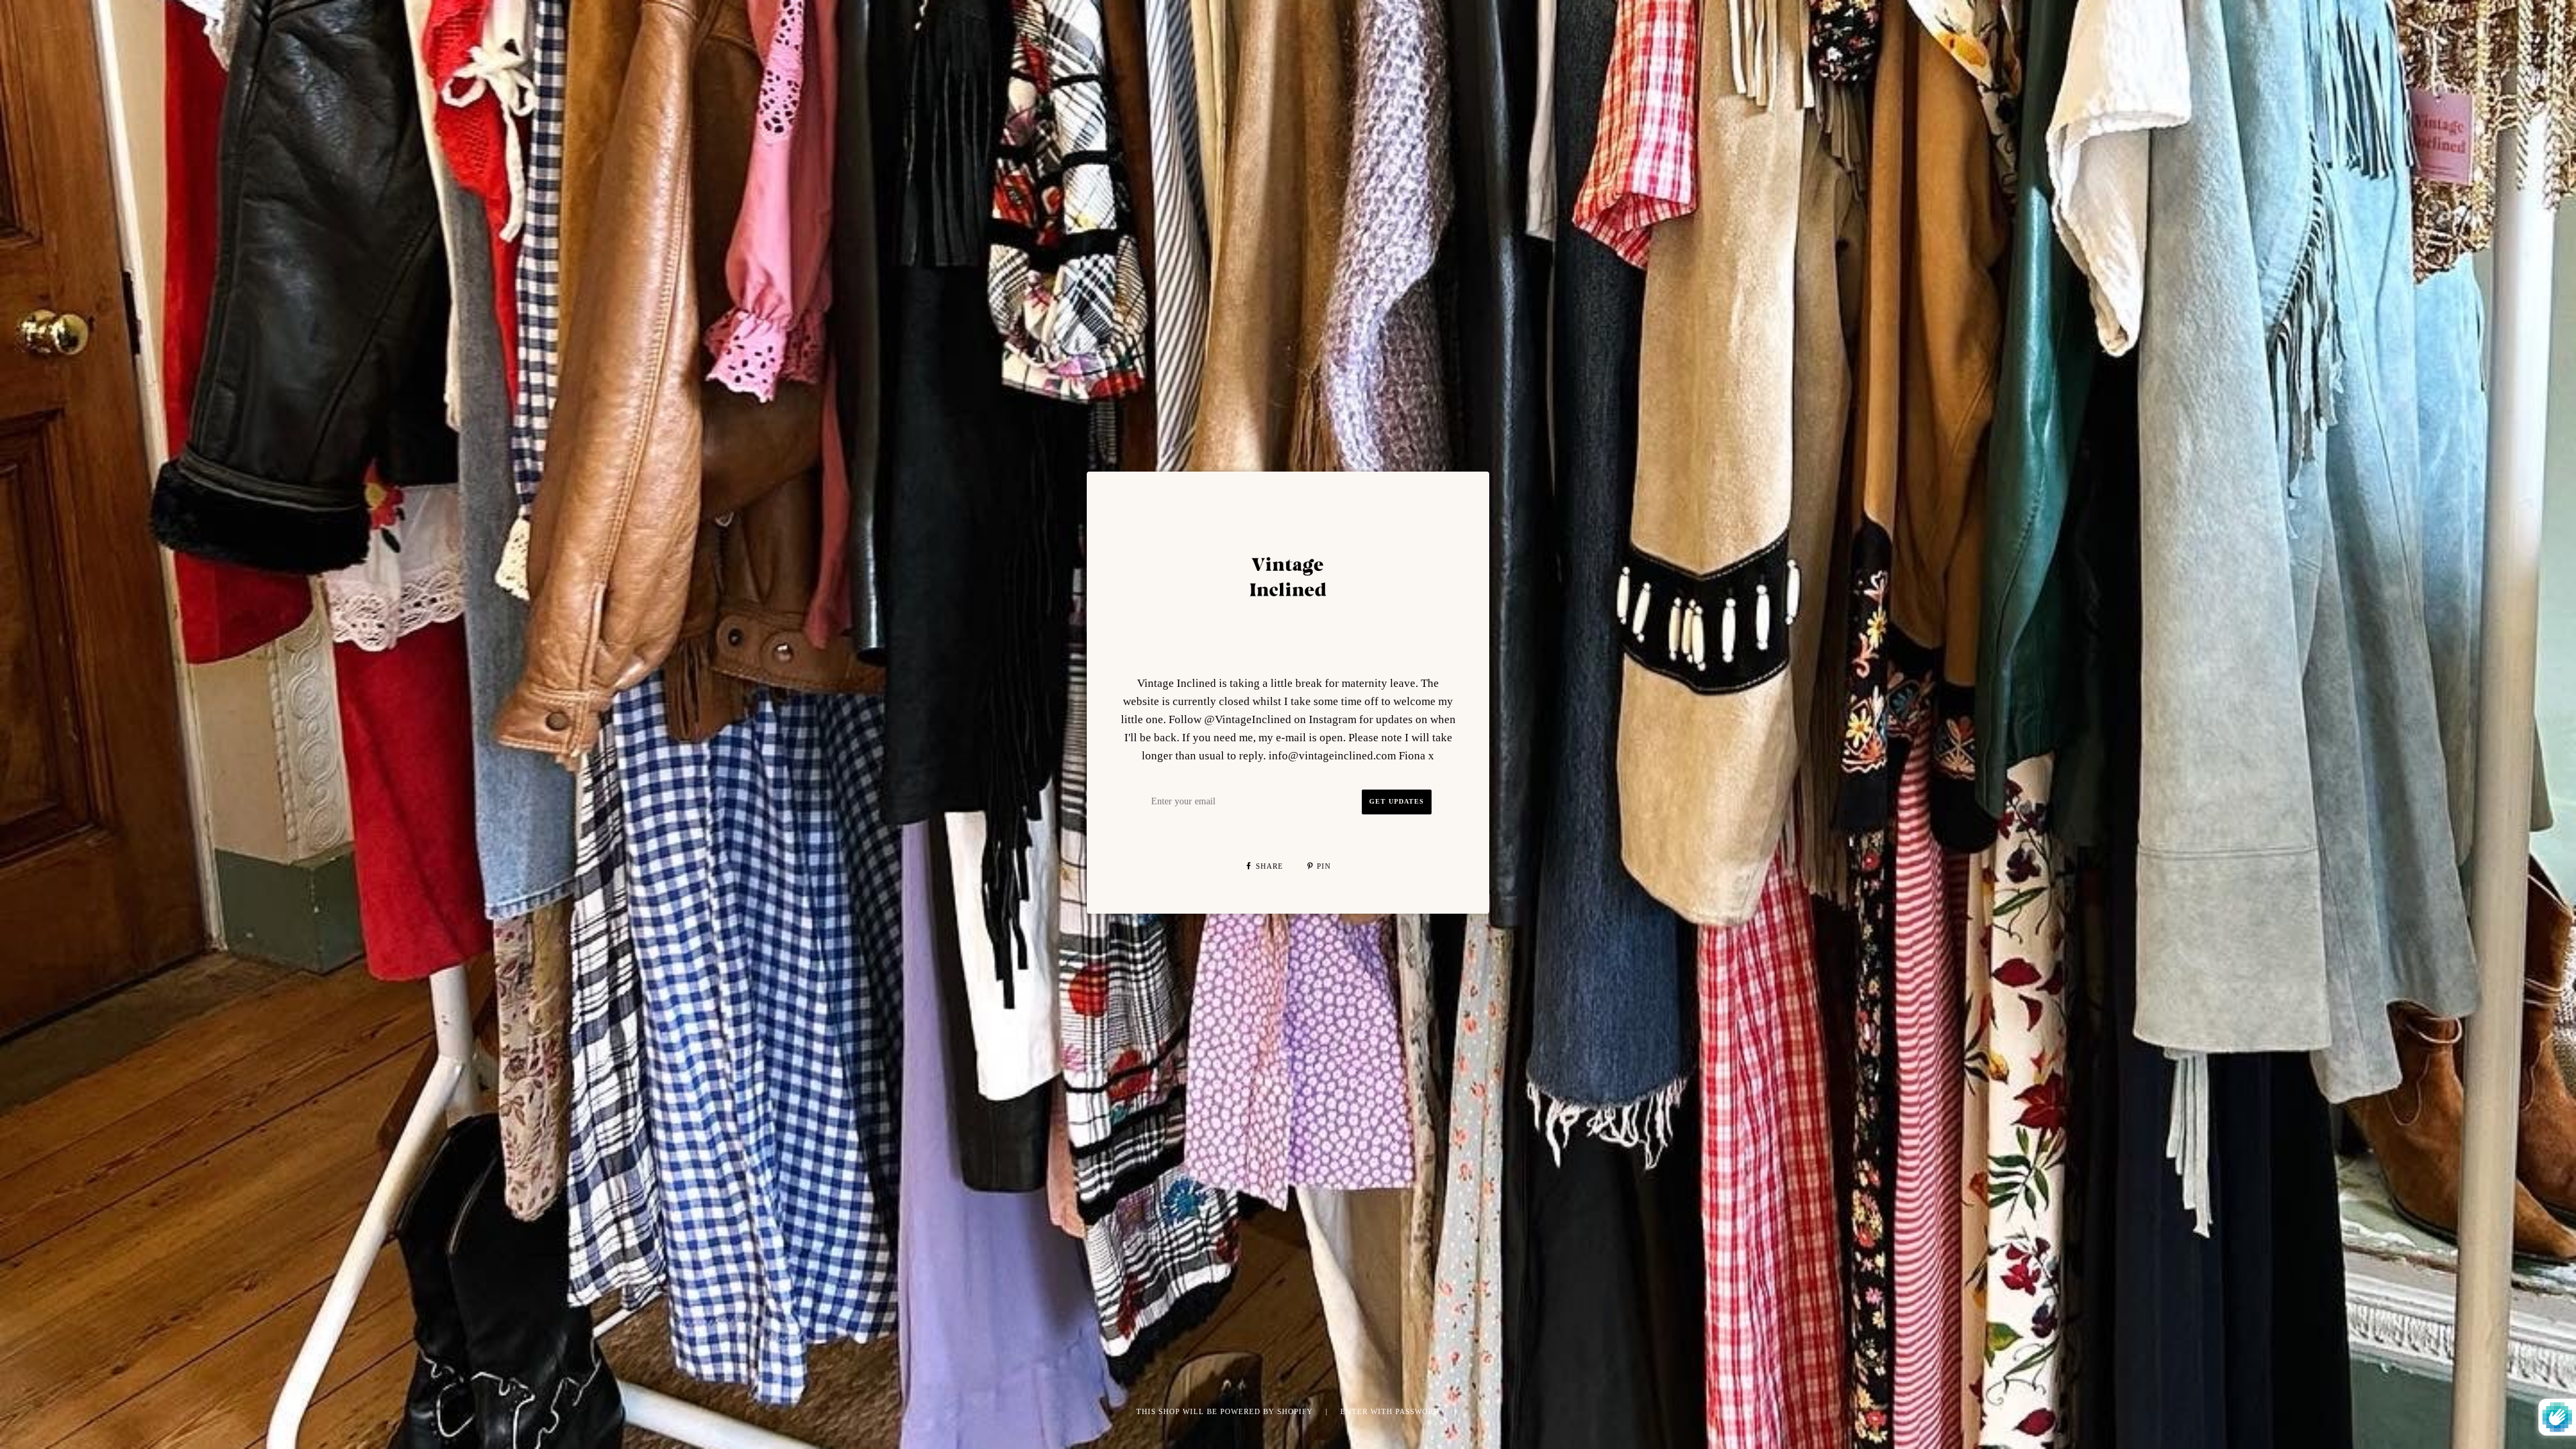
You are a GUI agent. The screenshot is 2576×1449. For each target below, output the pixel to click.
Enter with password (1390, 1411)
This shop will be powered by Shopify (1226, 1411)
